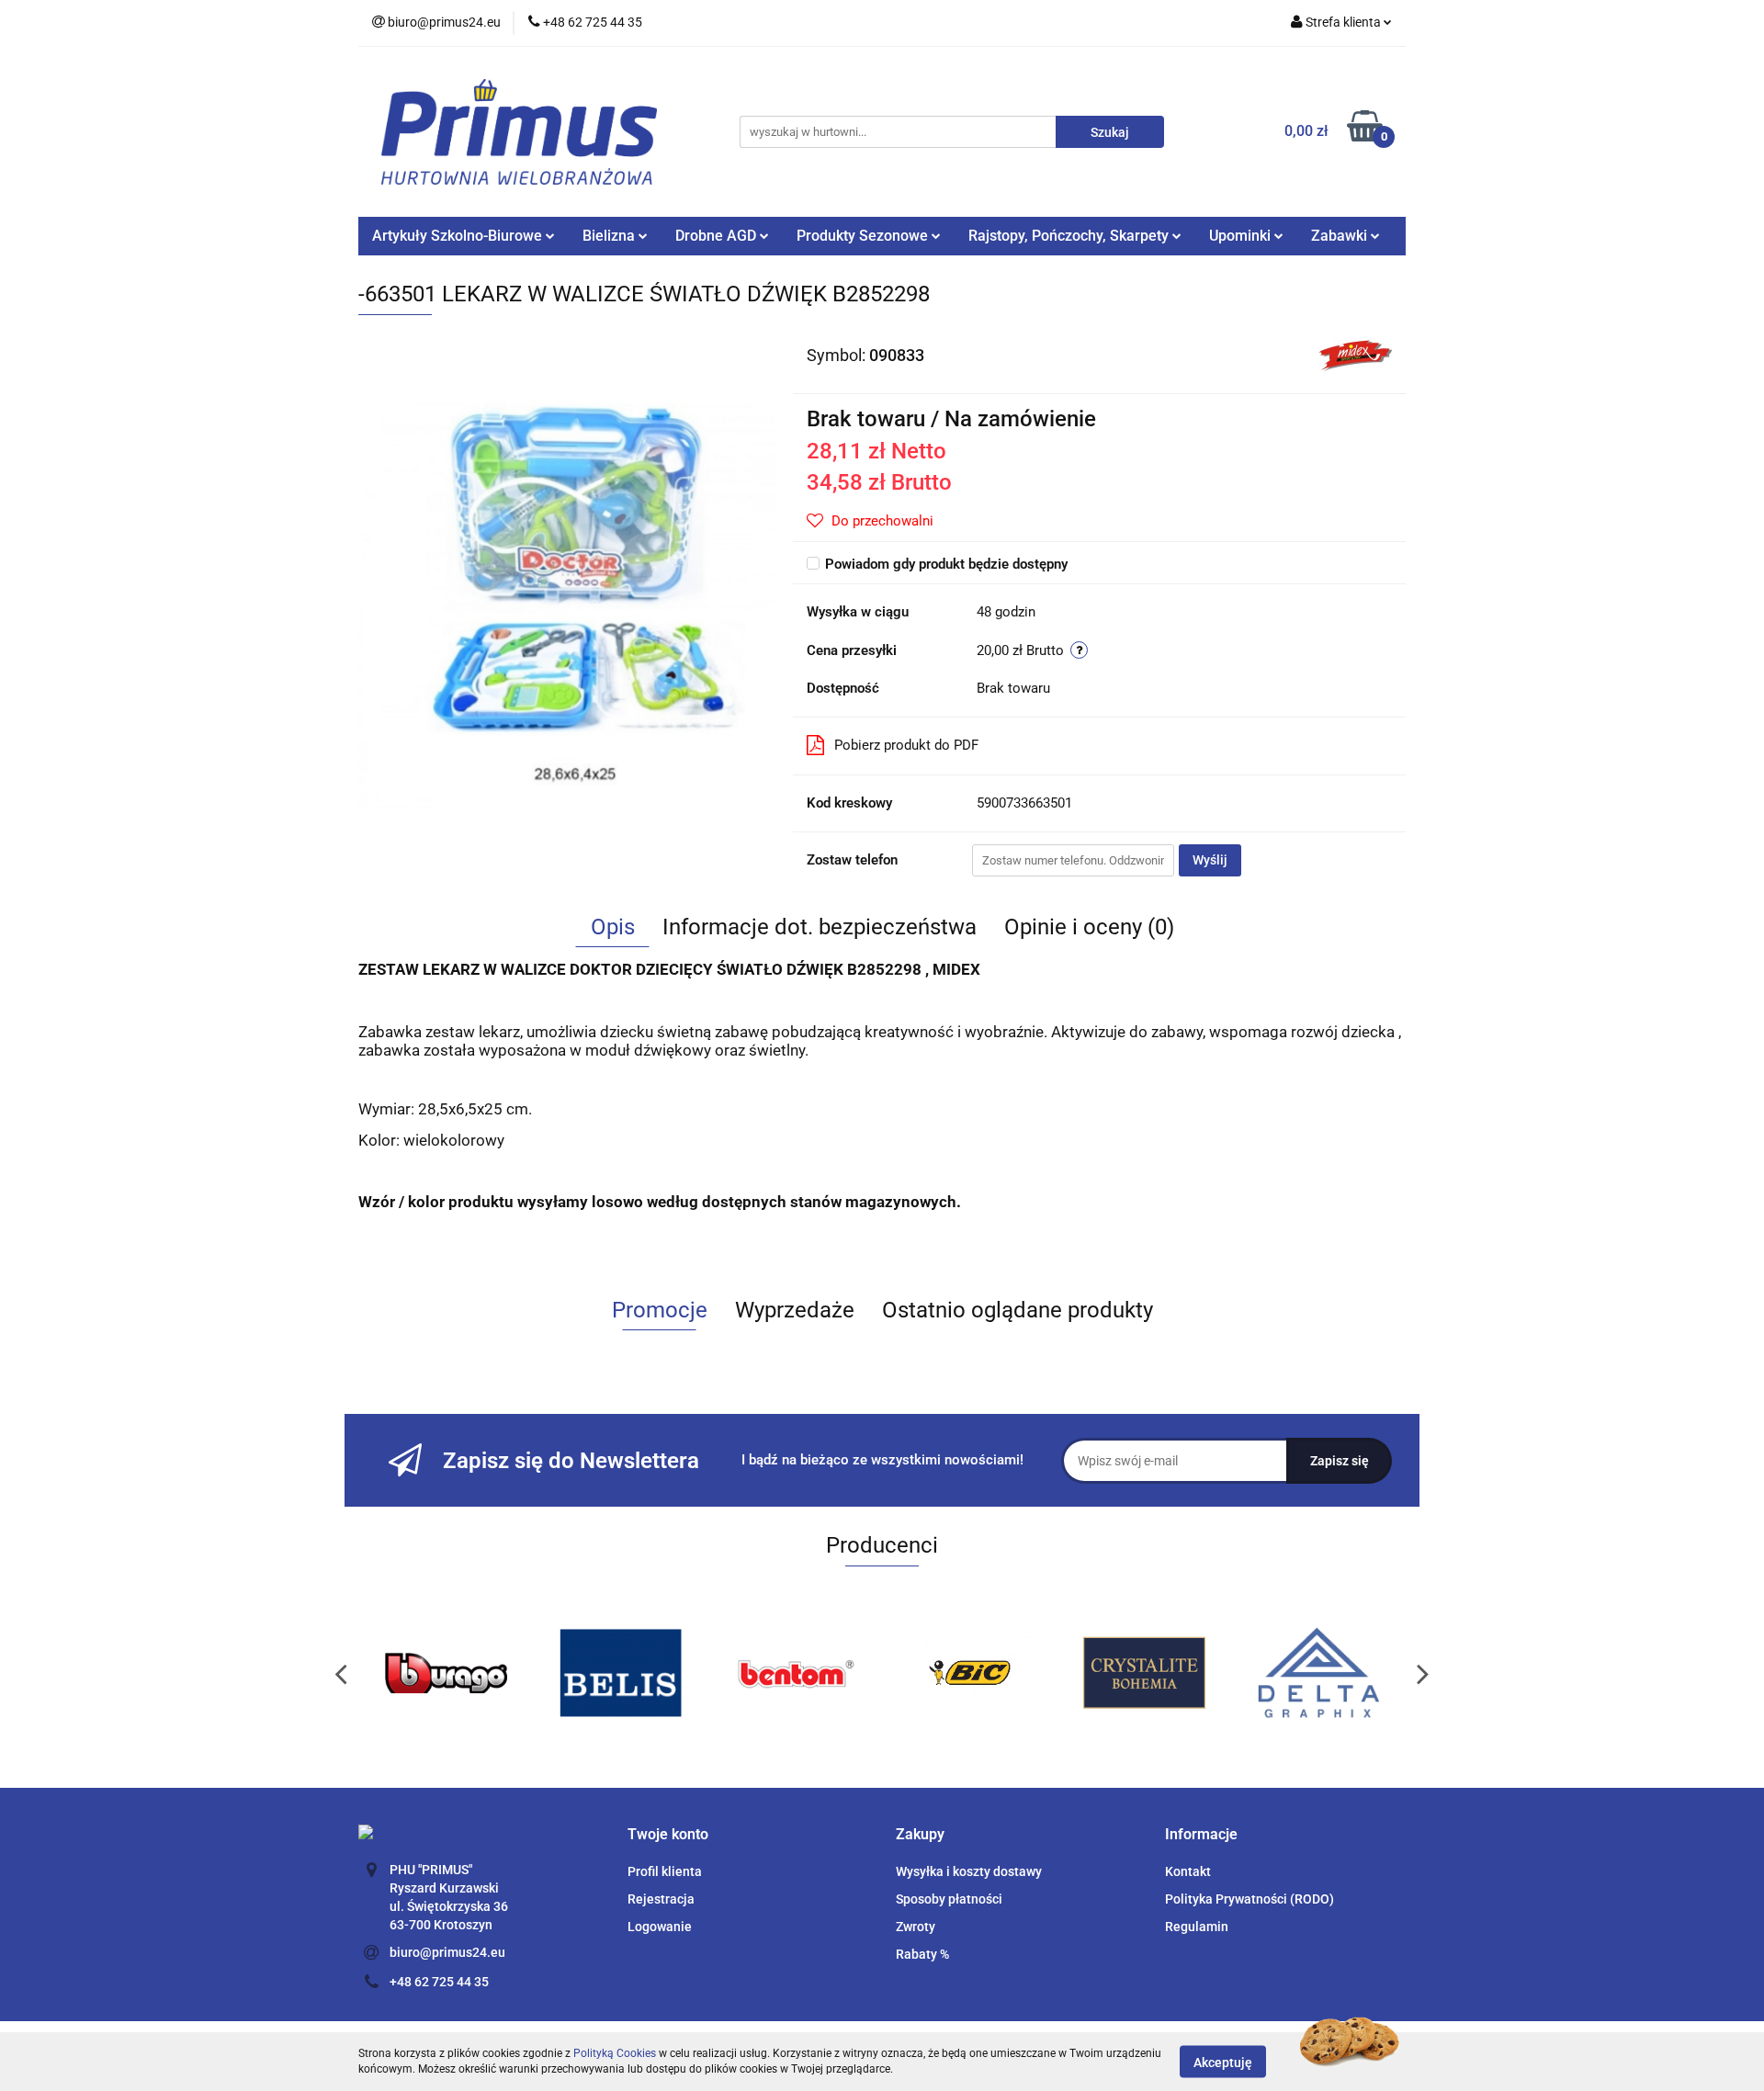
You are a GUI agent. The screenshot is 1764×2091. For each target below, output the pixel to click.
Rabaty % (922, 1954)
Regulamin (1197, 1927)
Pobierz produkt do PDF (906, 745)
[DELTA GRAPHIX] (1144, 1673)
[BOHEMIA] (969, 1673)
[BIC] (795, 1673)
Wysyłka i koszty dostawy (969, 1871)
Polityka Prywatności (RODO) (1249, 1899)
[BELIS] (446, 1673)
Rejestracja (661, 1899)
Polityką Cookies (615, 2053)
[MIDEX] (1355, 354)
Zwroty (916, 1927)
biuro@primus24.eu (447, 1952)
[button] (668, 1835)
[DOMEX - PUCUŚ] (1318, 1673)
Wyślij (1210, 860)
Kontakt (1188, 1871)
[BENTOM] (620, 1673)
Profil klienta (665, 1871)
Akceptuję (1223, 2062)
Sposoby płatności (949, 1899)
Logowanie (660, 1927)
